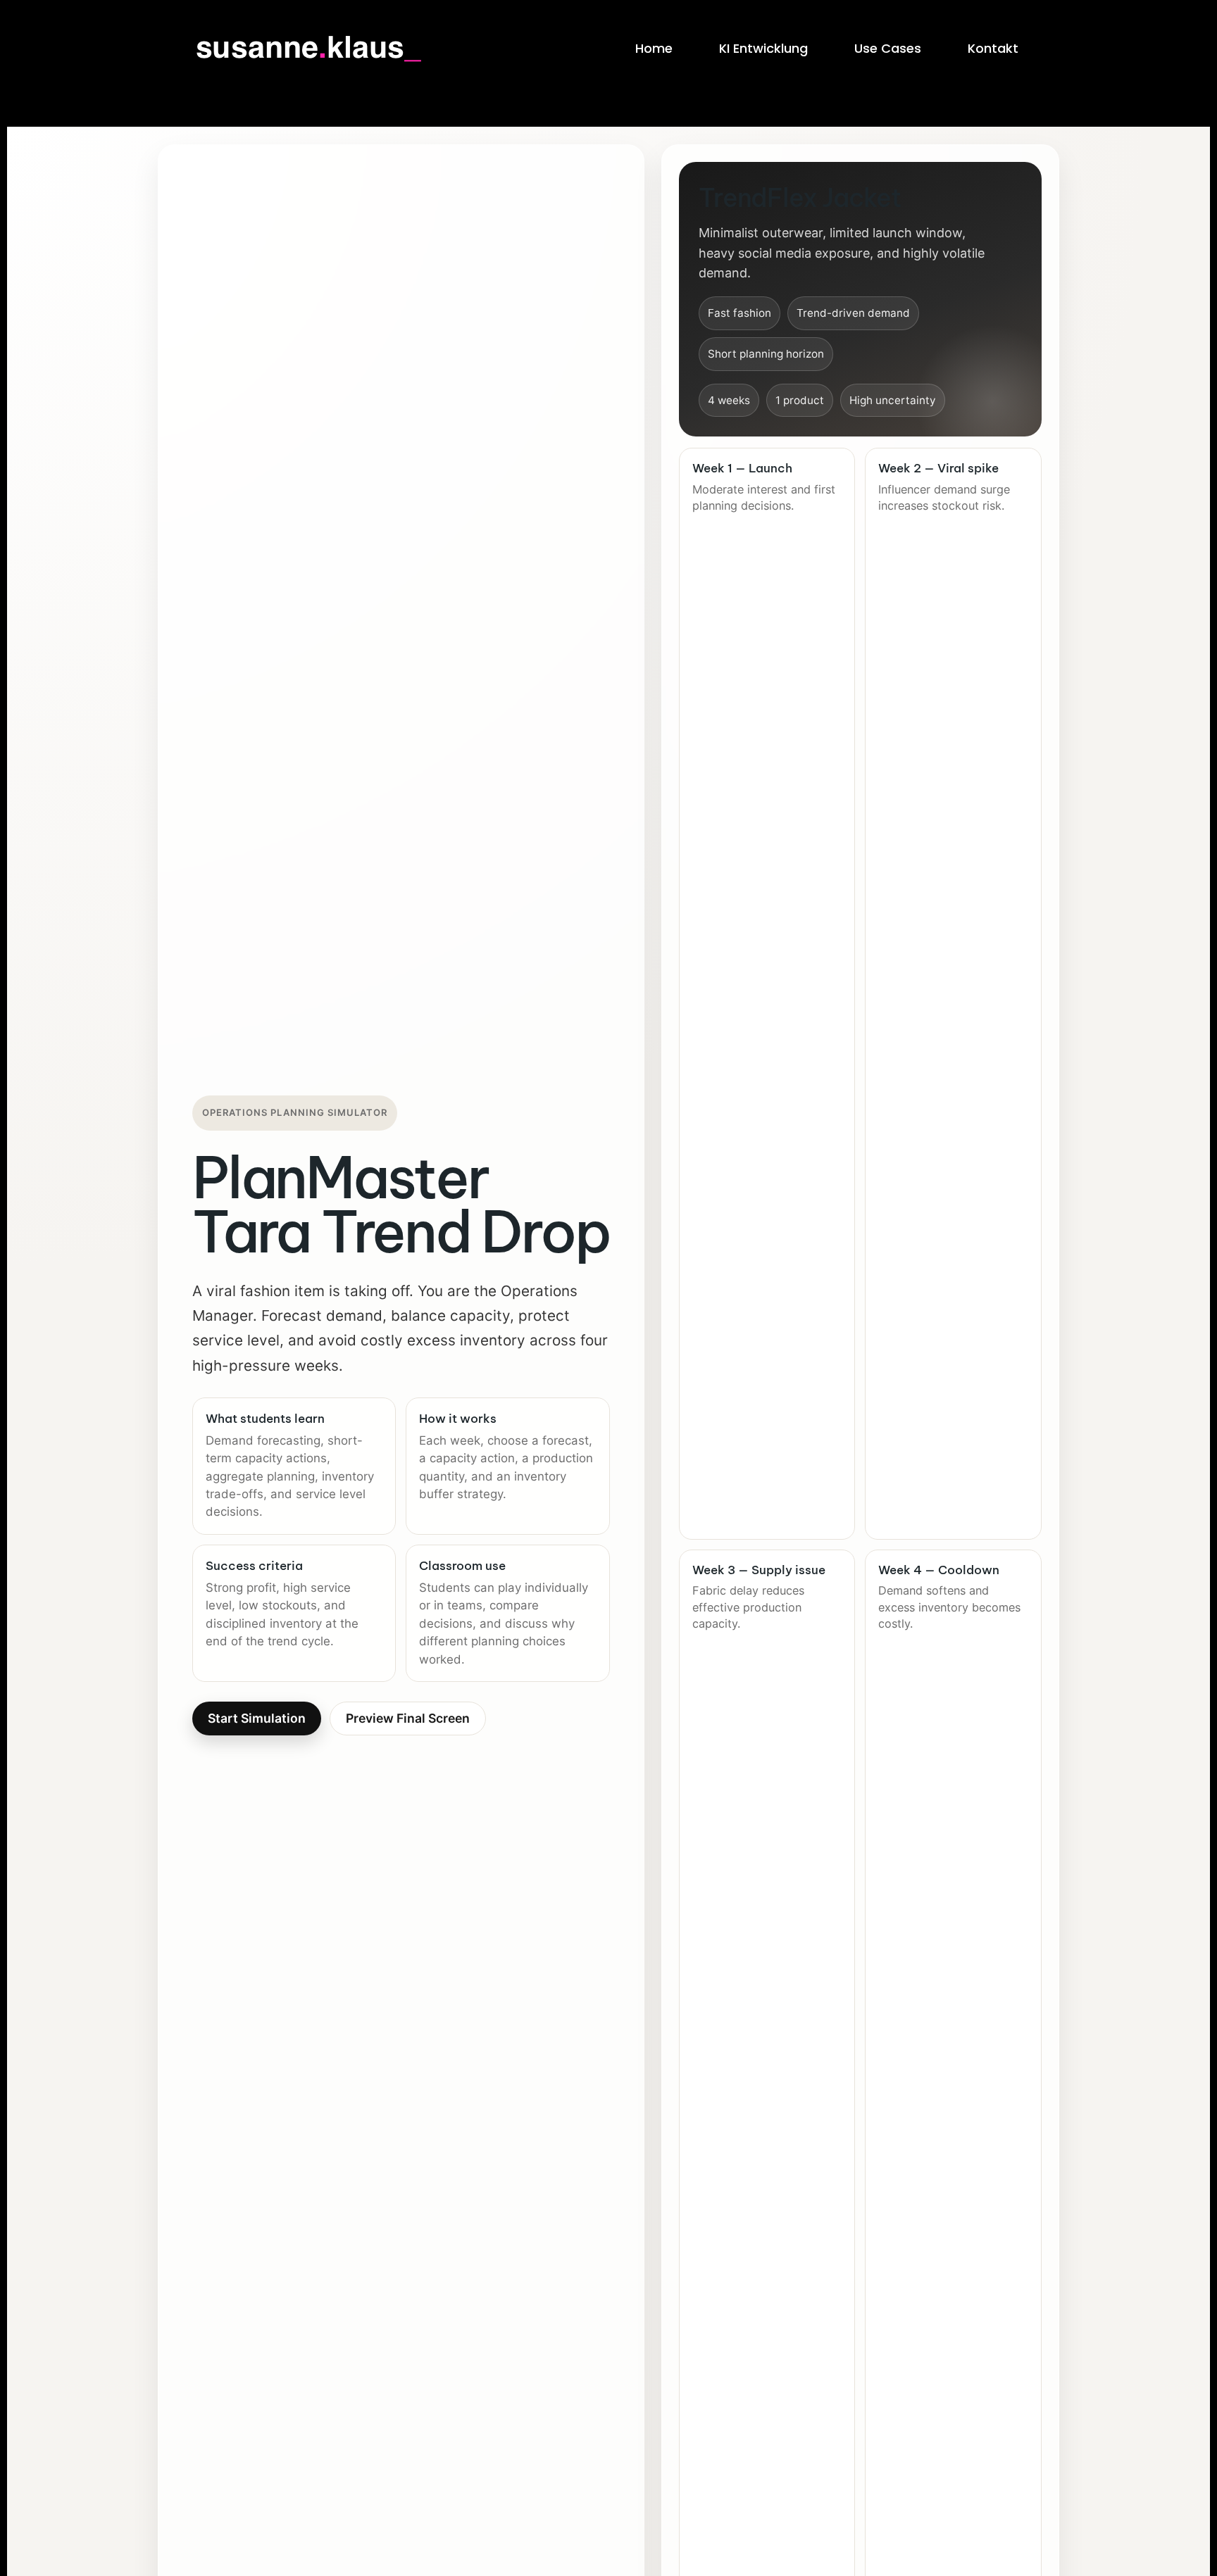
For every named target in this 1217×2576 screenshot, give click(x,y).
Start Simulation (257, 1718)
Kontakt (993, 48)
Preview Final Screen (408, 1718)
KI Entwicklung (763, 48)
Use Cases (888, 48)
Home (654, 48)
